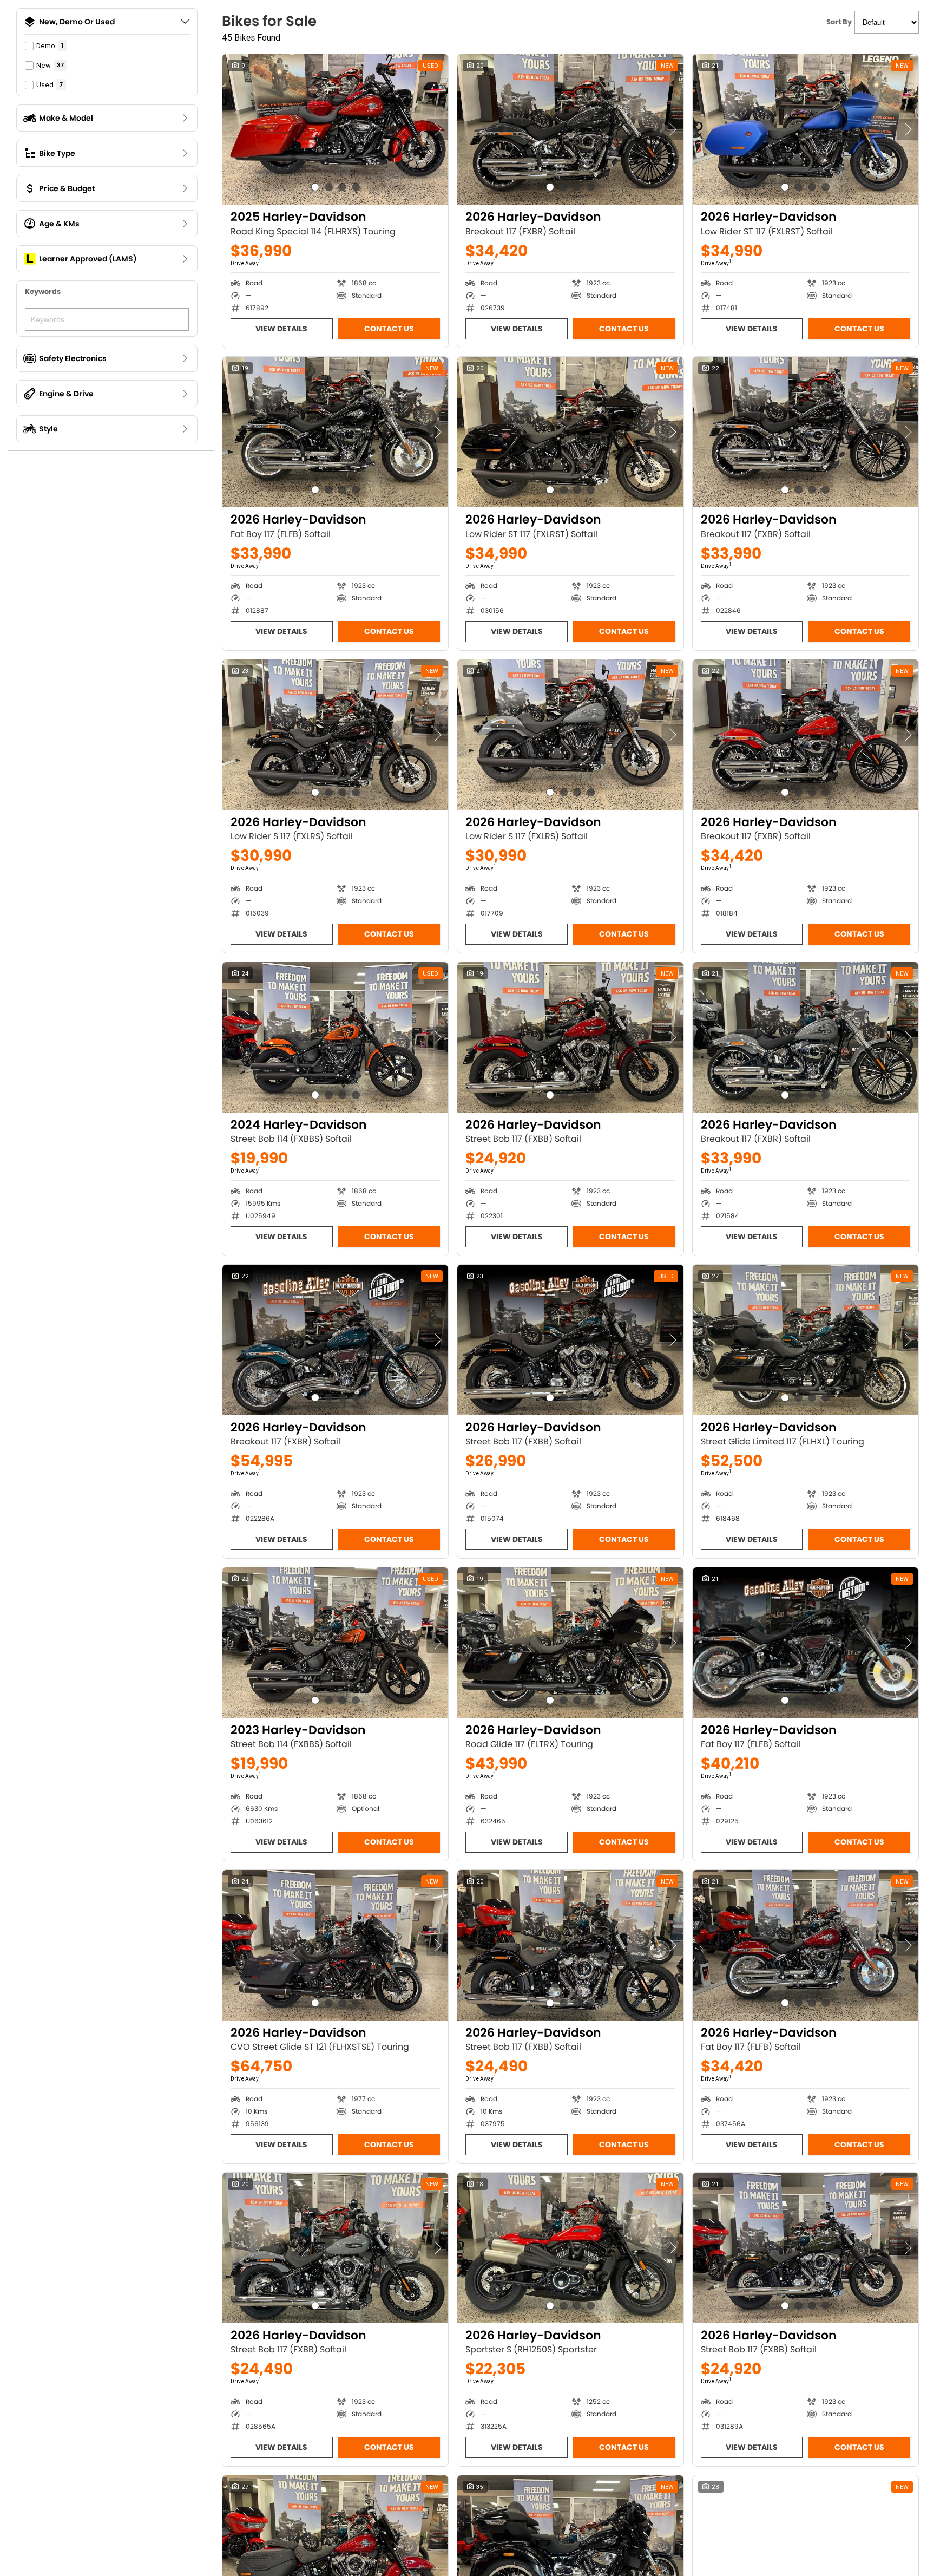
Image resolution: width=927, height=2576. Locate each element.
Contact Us (389, 329)
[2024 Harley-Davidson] (335, 1037)
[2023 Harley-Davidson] (335, 1643)
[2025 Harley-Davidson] (335, 129)
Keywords (43, 292)
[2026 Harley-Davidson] (570, 129)
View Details (281, 329)
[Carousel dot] (315, 187)
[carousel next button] (437, 129)
